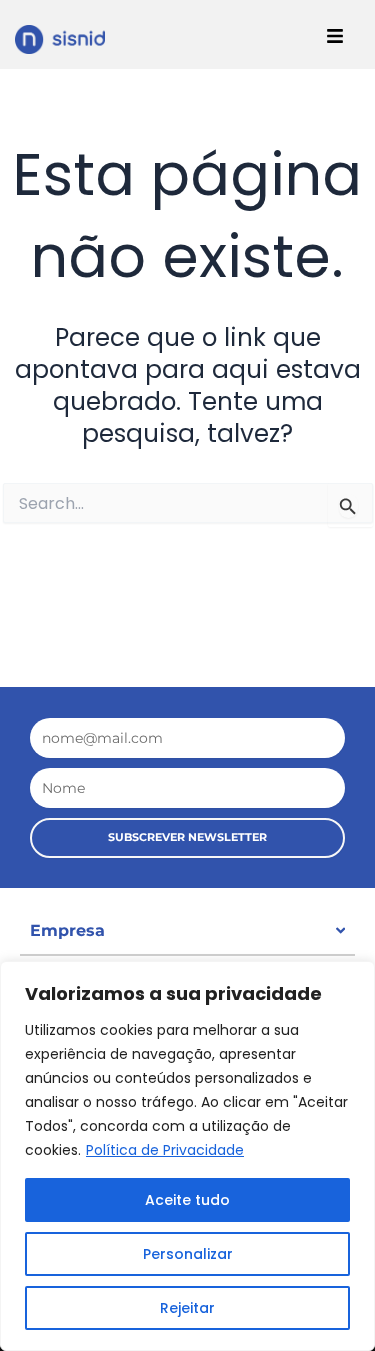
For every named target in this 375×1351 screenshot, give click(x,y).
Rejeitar (187, 1308)
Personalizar (188, 1254)
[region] (187, 1156)
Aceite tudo (187, 1200)
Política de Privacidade (165, 1150)
